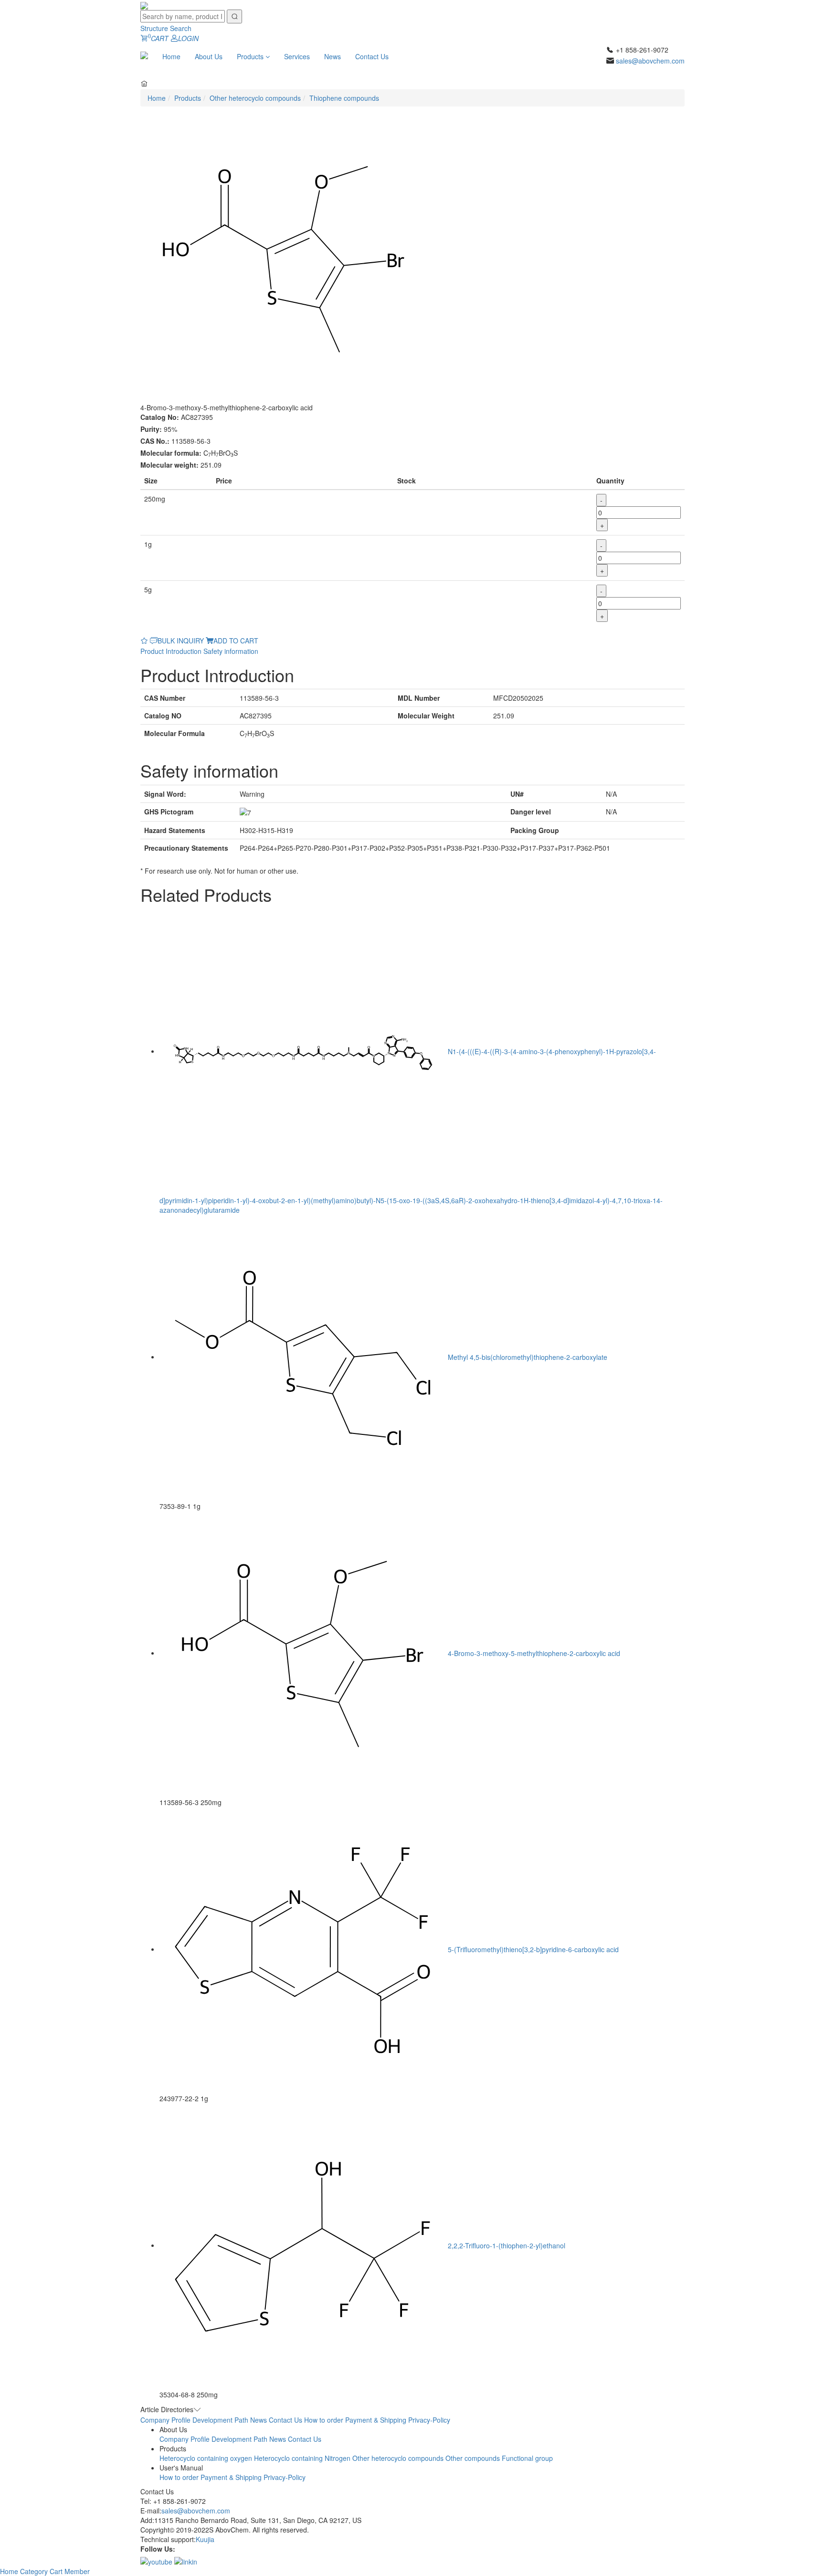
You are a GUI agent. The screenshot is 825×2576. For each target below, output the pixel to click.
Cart (57, 2571)
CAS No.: (155, 441)
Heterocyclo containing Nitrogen (302, 2458)
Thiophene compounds (344, 98)
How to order (324, 2420)
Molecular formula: (171, 453)
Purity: (151, 429)
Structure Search (166, 28)
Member (77, 2571)
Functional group (527, 2458)
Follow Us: (158, 2549)
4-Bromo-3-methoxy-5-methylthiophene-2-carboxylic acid (534, 1653)
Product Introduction (171, 651)
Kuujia (205, 2539)
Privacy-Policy (429, 2420)
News (333, 56)
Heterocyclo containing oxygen (206, 2458)
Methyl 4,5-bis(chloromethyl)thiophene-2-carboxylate (528, 1357)
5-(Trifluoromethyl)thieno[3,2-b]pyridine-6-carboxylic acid (533, 1949)
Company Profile (165, 2420)
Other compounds (473, 2458)
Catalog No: (160, 417)
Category (35, 2571)
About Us (209, 56)
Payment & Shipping (376, 2420)
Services (297, 56)
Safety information (231, 651)
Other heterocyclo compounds (255, 98)
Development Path (220, 2420)
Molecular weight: (169, 465)
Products (251, 56)
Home (171, 56)
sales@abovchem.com (650, 61)
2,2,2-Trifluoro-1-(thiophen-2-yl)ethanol (507, 2245)
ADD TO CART (236, 641)
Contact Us (372, 56)
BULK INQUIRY (181, 641)
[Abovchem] (144, 5)
